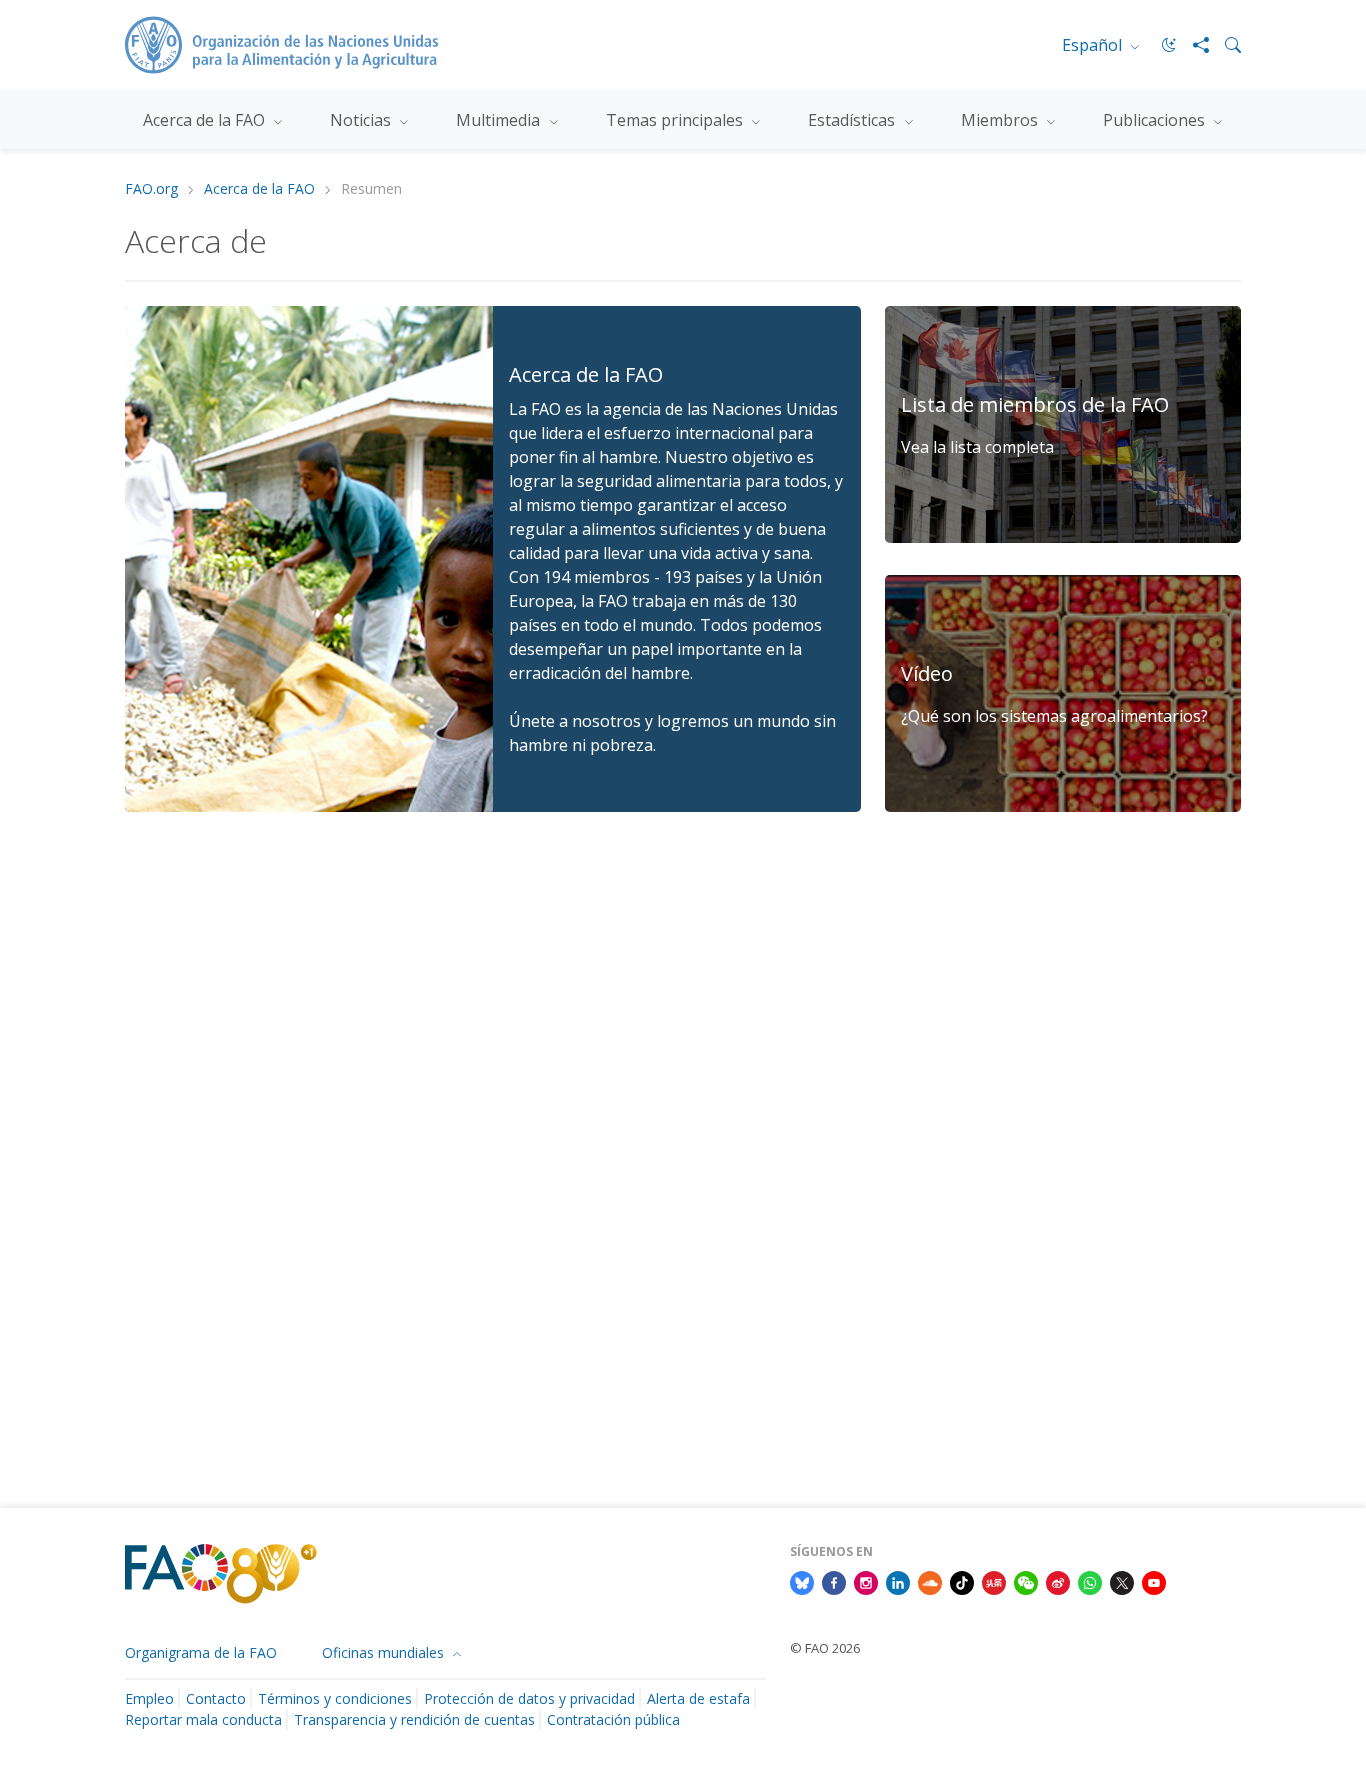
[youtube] (1154, 1581)
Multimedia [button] (500, 120)
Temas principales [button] (676, 120)
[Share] (1193, 45)
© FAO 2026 (825, 1648)
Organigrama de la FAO (201, 1652)
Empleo (149, 1698)
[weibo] (1058, 1581)
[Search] (1225, 45)
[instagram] (866, 1581)
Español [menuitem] (1094, 45)
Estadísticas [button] (853, 120)
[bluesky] (802, 1581)
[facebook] (834, 1581)
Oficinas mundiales (385, 1652)
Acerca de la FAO (259, 189)
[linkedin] (898, 1581)
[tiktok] (962, 1581)
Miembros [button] (1001, 120)
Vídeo (927, 673)
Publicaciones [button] (1156, 120)
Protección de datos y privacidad (529, 1698)
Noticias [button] (362, 120)
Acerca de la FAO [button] (206, 120)
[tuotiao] (994, 1581)
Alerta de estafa (698, 1698)
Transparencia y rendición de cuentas (414, 1719)
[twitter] (1122, 1581)
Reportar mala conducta (203, 1719)
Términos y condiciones (335, 1698)
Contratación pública (613, 1719)
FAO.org (151, 189)
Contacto (216, 1698)
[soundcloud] (930, 1581)
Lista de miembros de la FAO (1035, 404)
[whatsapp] (1090, 1581)
